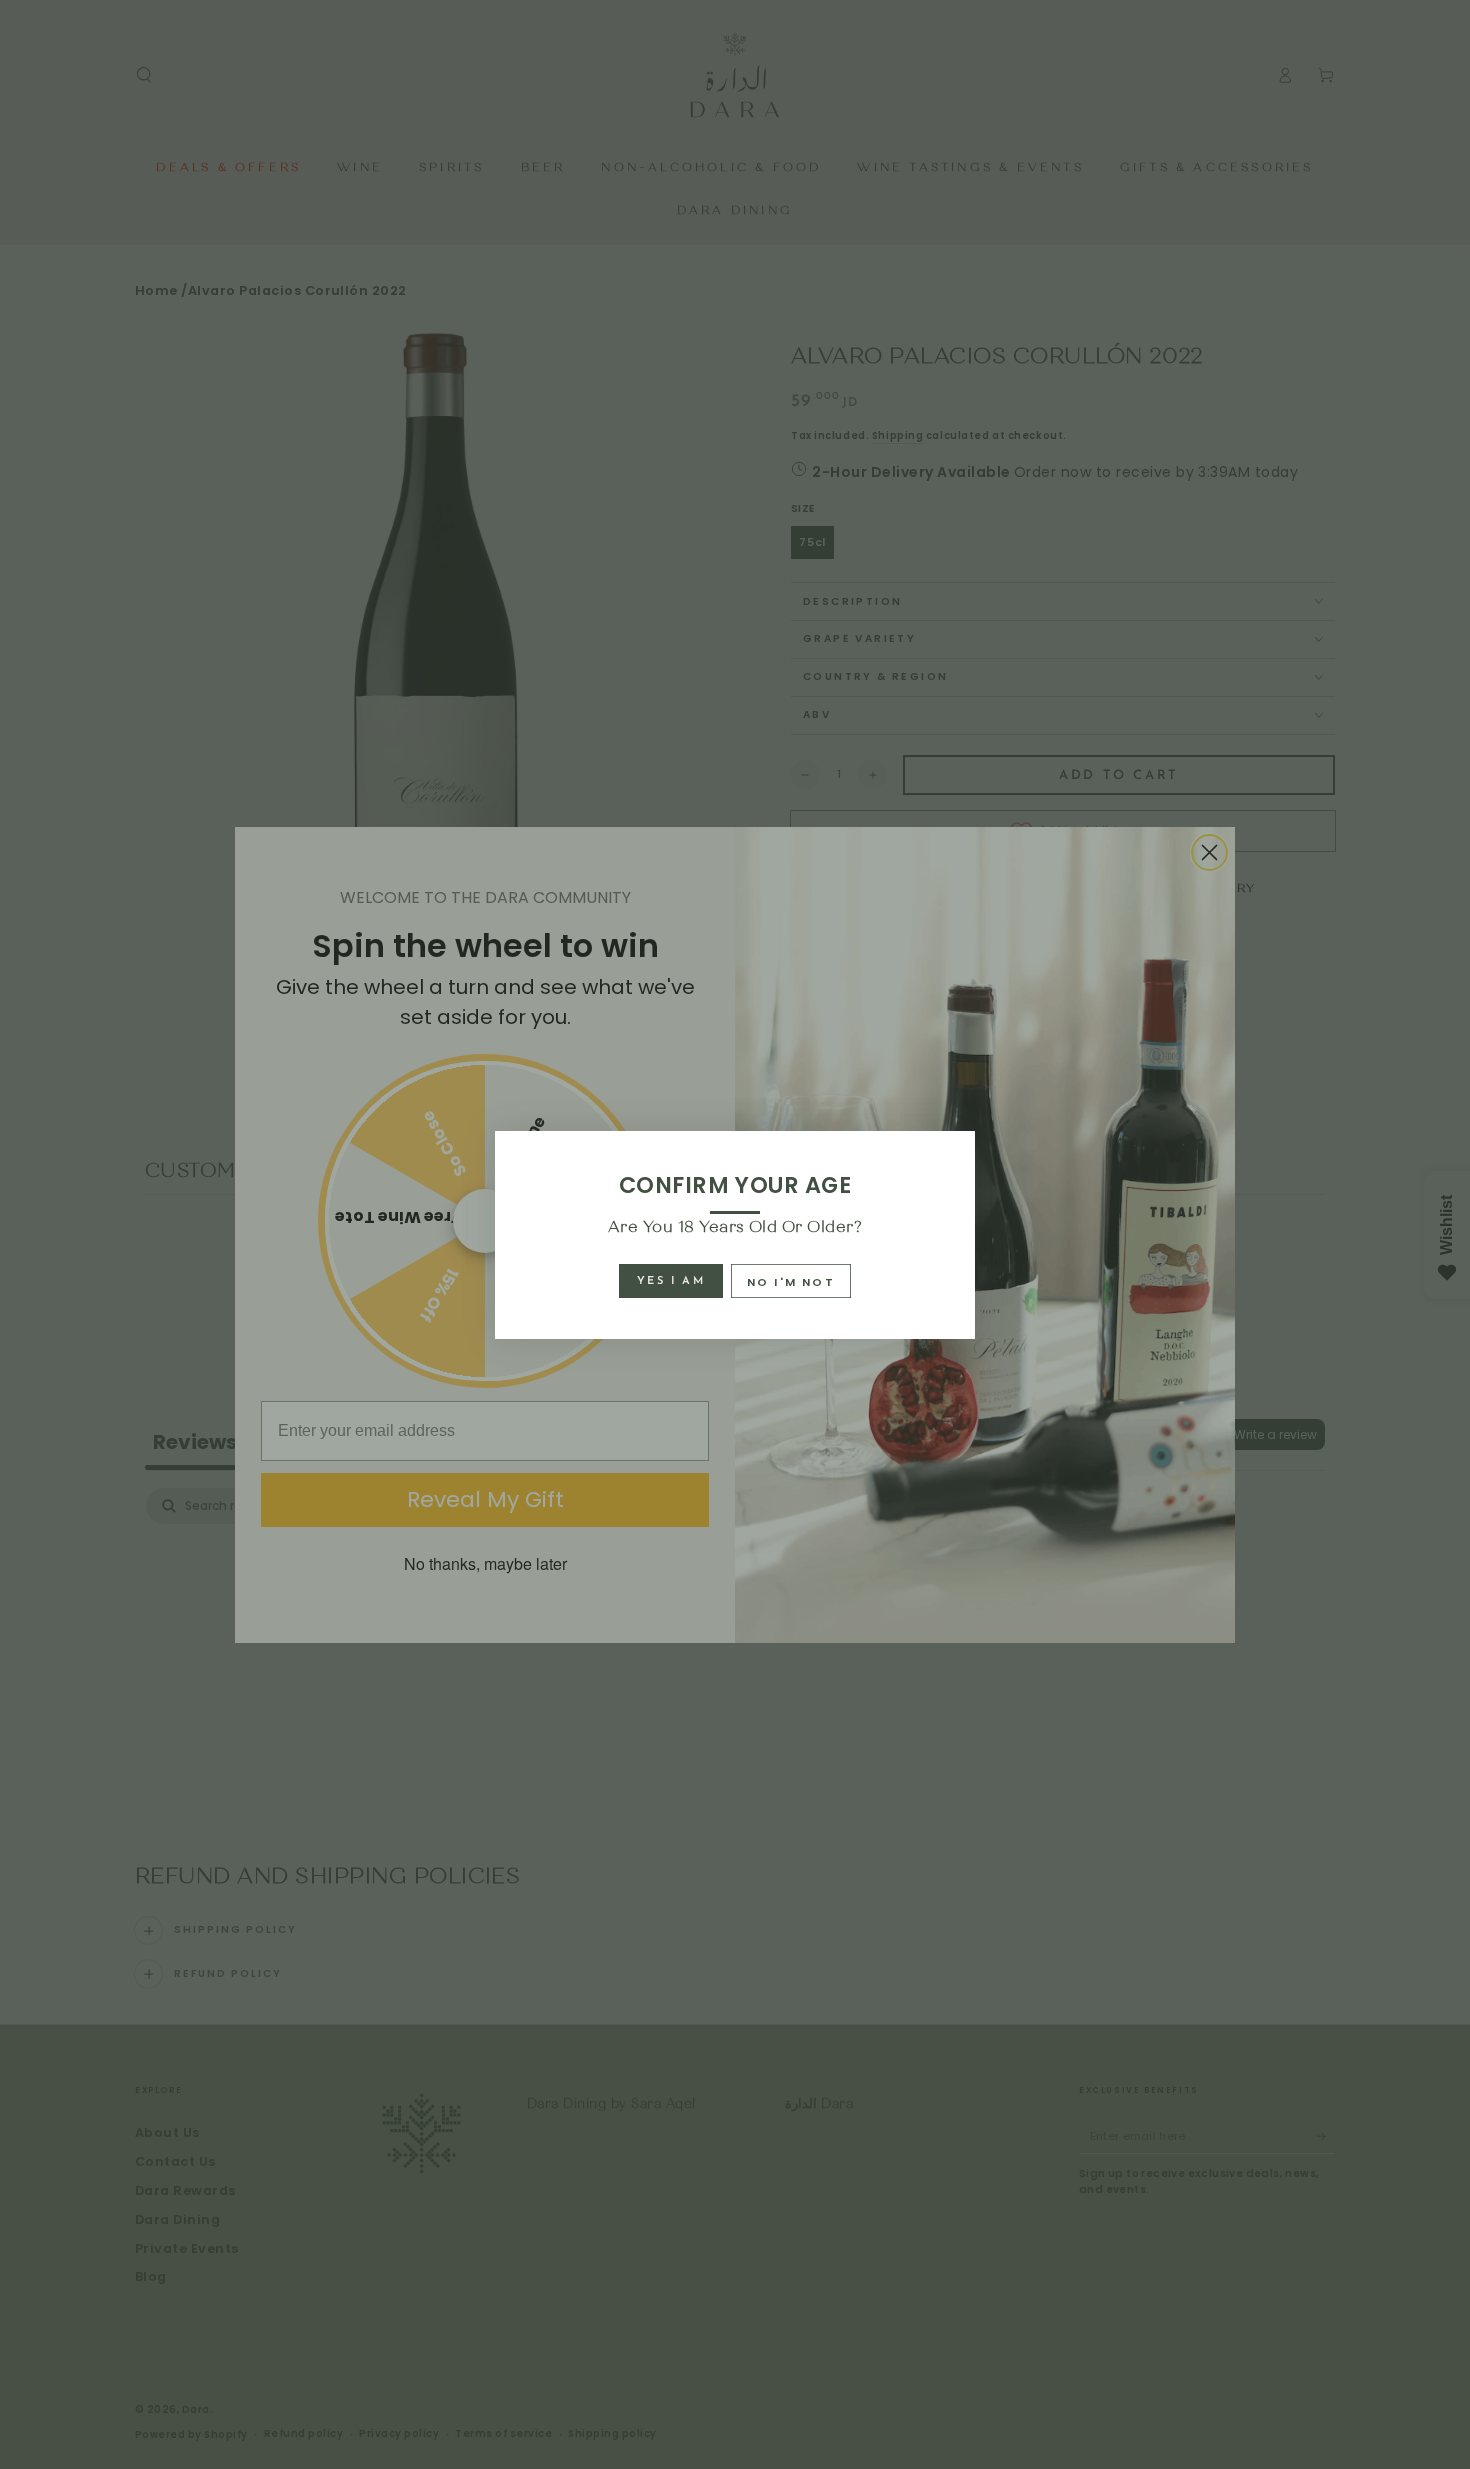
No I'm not (791, 1282)
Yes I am (671, 1281)
